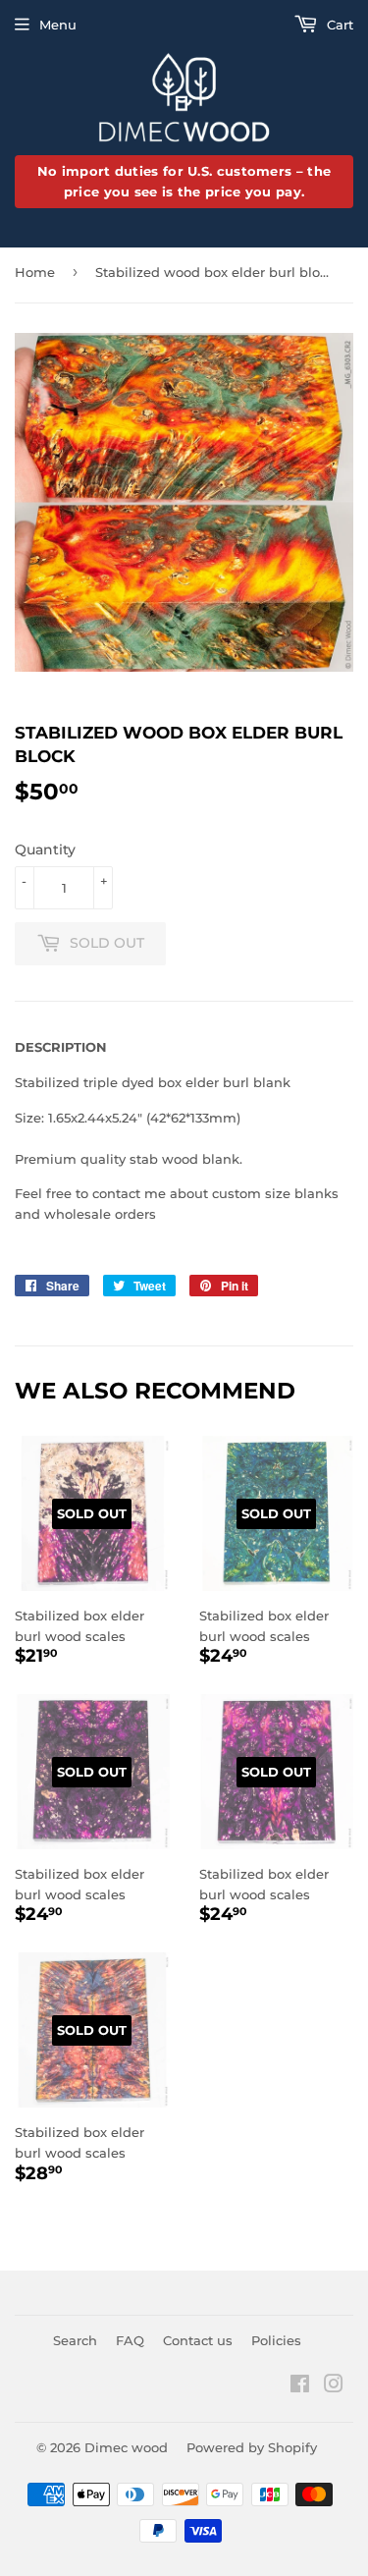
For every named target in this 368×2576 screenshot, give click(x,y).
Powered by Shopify (252, 2447)
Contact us (198, 2340)
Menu (58, 25)
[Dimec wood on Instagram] (334, 2386)
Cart (338, 25)
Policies (276, 2340)
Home (35, 272)
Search (75, 2340)
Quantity (45, 850)
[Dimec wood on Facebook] (300, 2386)
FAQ (130, 2340)
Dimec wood (126, 2447)
